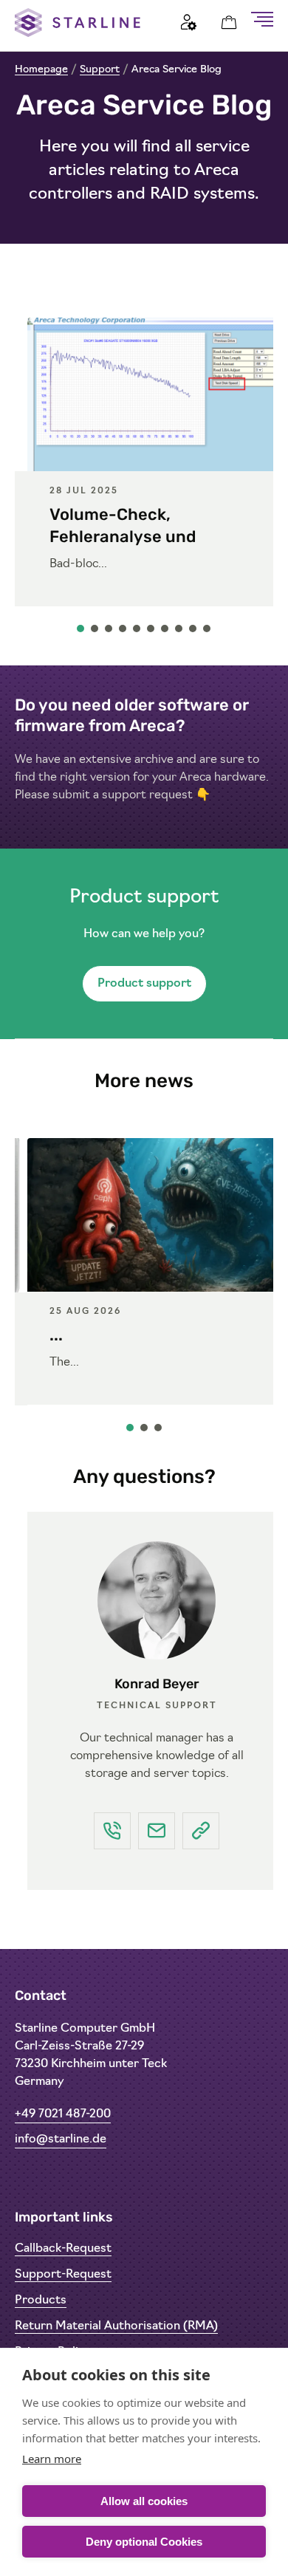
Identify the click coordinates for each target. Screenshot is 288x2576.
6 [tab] (151, 632)
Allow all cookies (144, 2501)
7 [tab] (165, 632)
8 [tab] (179, 632)
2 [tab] (95, 632)
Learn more (52, 2459)
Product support (144, 984)
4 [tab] (123, 632)
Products (41, 2301)
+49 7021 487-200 (63, 2114)
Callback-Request (63, 2249)
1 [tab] (81, 632)
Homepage (41, 70)
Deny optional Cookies (144, 2542)
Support (100, 70)
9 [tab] (193, 632)
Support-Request (63, 2275)
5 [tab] (137, 632)
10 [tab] (208, 632)
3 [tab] (109, 632)
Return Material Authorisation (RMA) (116, 2326)
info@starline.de (61, 2140)
